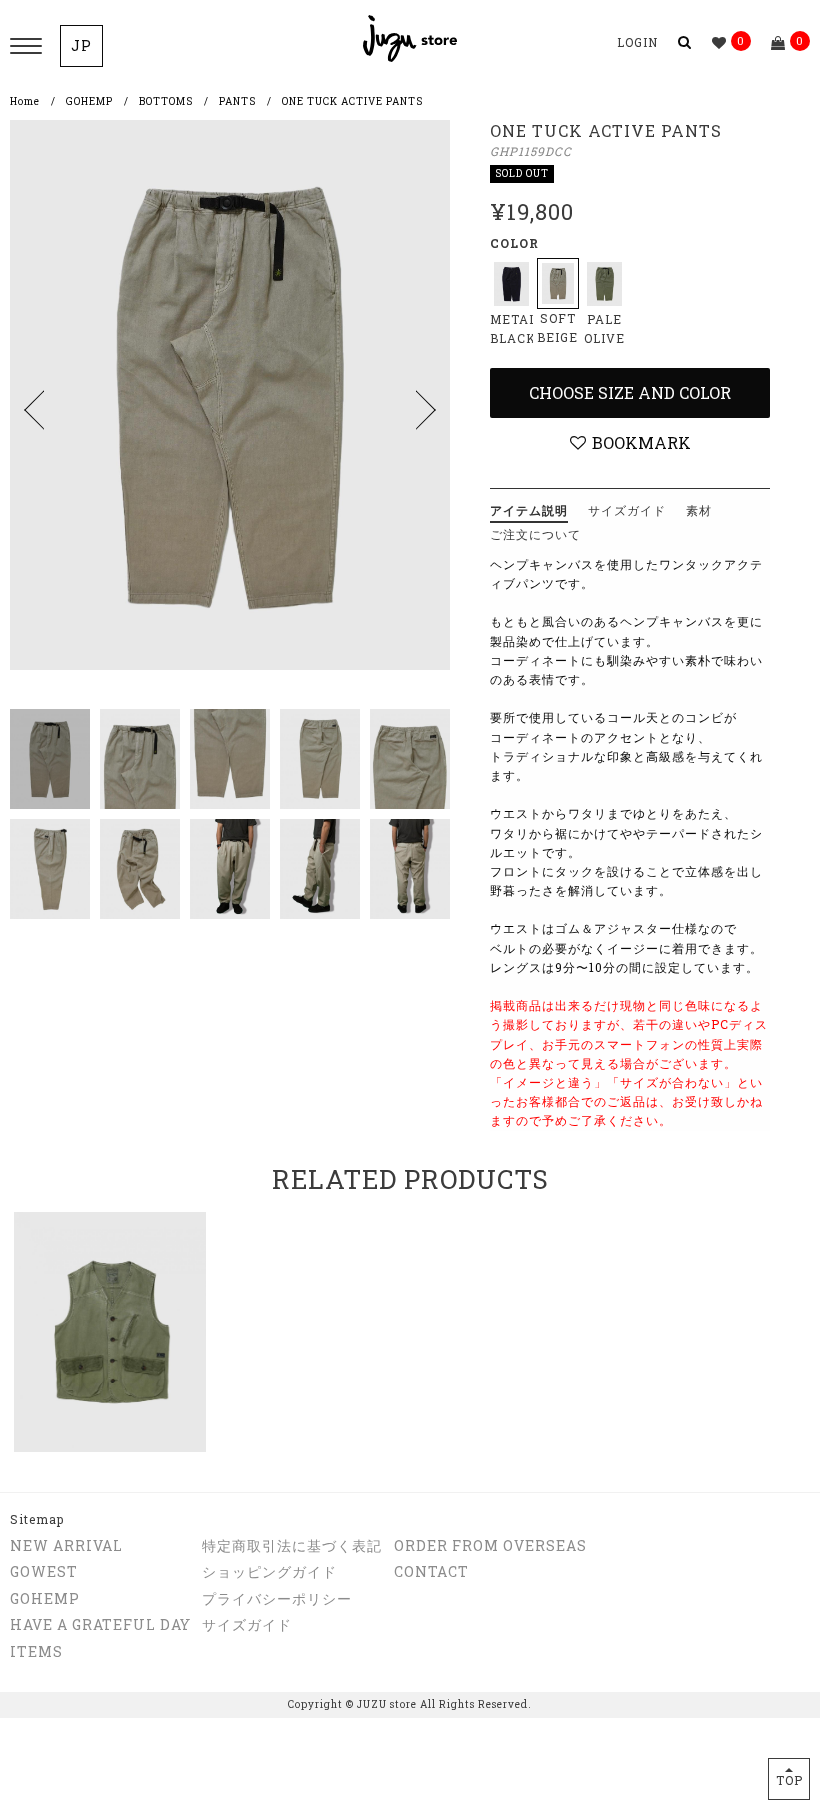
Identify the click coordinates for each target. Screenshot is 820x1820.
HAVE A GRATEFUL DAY (100, 1624)
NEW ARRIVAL (66, 1545)
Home (25, 101)
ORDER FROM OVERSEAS (490, 1545)
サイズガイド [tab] (627, 510)
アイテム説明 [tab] (529, 510)
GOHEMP (89, 101)
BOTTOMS (166, 101)
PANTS (237, 101)
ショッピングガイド (269, 1571)
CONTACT (431, 1571)
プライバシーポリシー (277, 1598)
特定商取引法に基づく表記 (292, 1545)
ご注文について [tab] (535, 534)
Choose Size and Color (630, 392)
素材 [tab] (699, 510)
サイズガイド (247, 1624)
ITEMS (36, 1651)
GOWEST (44, 1571)
